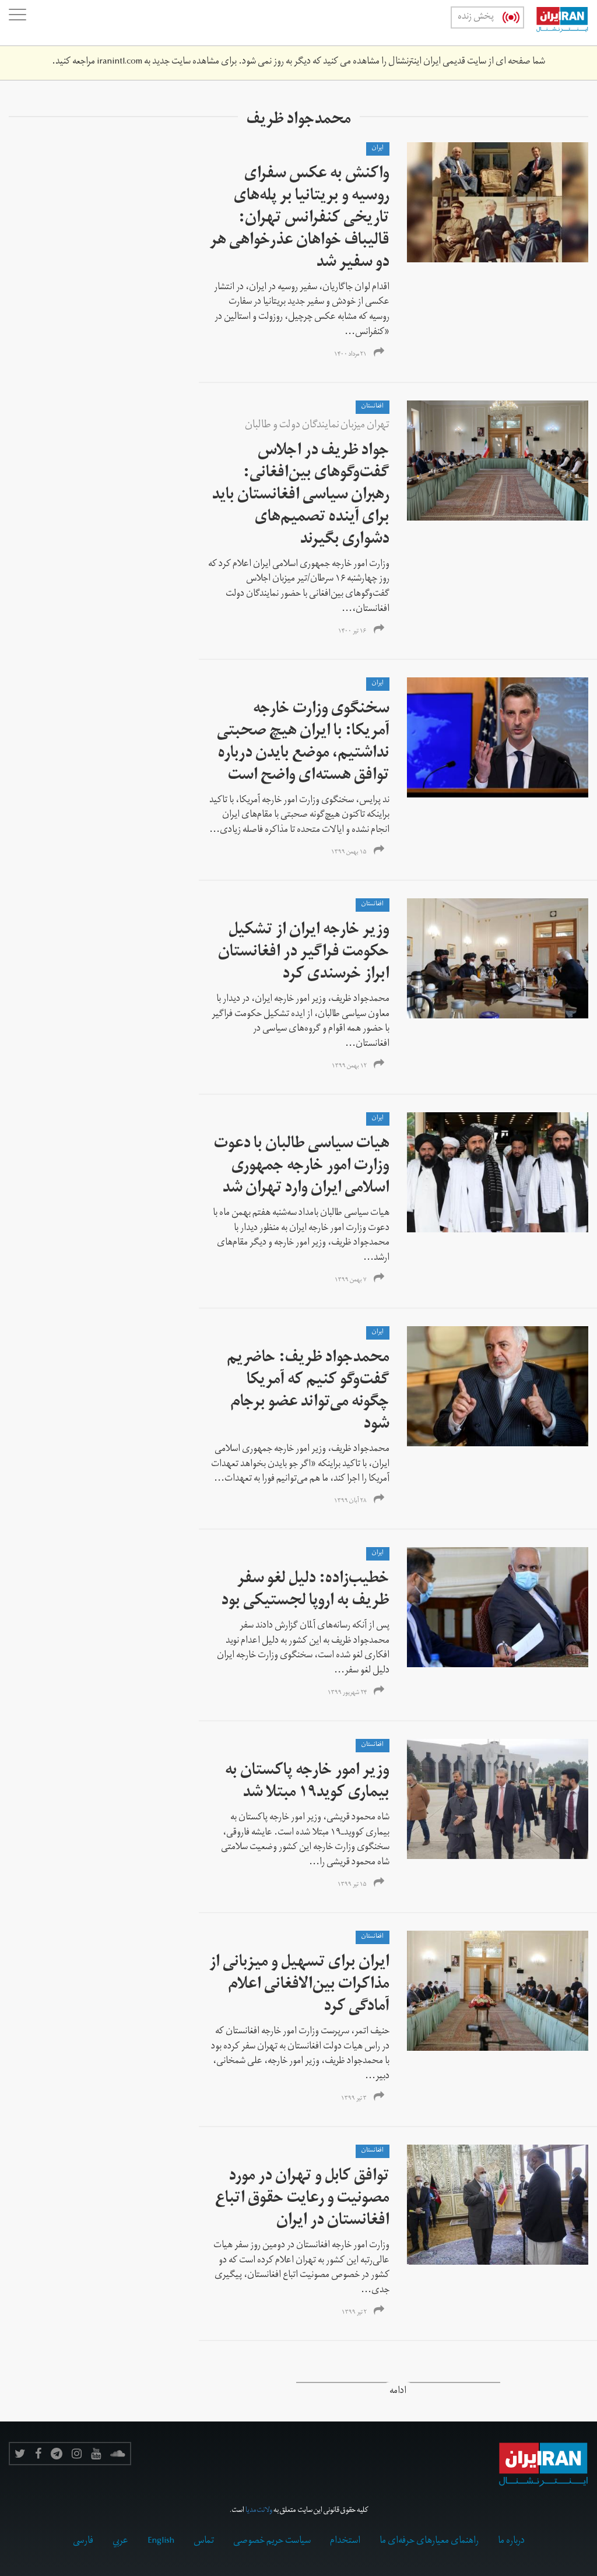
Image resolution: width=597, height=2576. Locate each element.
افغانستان (373, 407)
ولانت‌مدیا (259, 2511)
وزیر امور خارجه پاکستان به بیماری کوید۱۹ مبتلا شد (307, 1783)
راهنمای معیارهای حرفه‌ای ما (429, 2542)
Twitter (20, 2454)
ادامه (398, 2392)
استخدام (345, 2542)
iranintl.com (120, 62)
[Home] (556, 23)
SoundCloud (118, 2454)
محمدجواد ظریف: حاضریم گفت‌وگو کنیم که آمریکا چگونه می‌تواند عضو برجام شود (308, 1392)
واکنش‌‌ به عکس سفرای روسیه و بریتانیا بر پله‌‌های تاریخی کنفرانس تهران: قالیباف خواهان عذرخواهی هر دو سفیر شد (300, 219)
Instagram (77, 2454)
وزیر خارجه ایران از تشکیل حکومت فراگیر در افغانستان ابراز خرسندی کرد (304, 953)
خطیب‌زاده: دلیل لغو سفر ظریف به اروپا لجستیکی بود (305, 1591)
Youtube (96, 2454)
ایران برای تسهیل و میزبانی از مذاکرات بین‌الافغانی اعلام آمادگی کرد (299, 1986)
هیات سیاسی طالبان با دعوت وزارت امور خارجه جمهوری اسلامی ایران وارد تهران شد (302, 1167)
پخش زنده (476, 17)
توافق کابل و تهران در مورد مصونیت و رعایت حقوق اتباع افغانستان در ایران (302, 2200)
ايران (378, 149)
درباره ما (511, 2542)
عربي (120, 2542)
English (161, 2542)
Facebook (38, 2454)
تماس (204, 2542)
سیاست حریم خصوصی (272, 2542)
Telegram (57, 2454)
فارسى (83, 2542)
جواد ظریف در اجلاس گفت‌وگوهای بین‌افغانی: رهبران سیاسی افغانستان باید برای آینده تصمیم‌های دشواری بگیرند (301, 496)
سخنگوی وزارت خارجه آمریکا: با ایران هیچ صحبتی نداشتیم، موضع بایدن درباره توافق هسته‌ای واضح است (303, 744)
